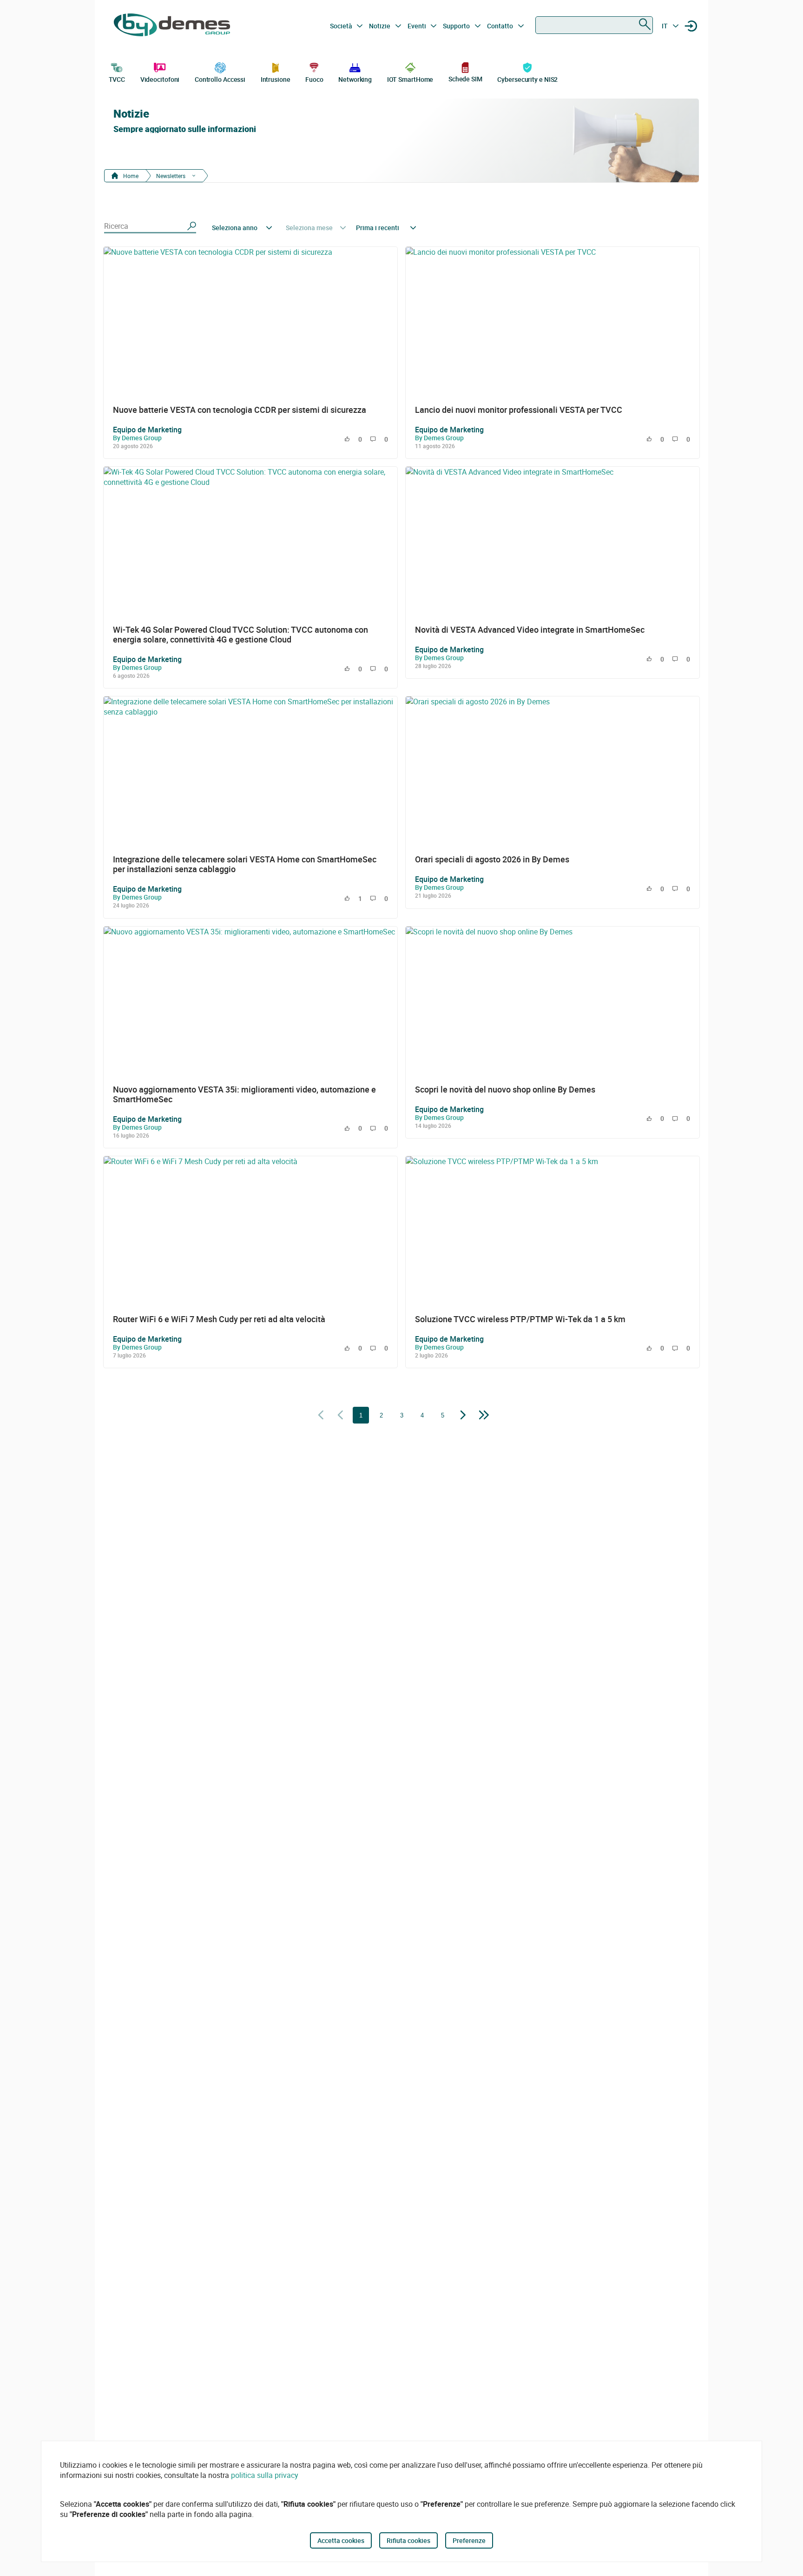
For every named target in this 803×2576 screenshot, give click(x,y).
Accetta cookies (341, 2540)
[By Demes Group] (172, 26)
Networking (355, 79)
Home (130, 176)
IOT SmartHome (410, 79)
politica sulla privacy (265, 2475)
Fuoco (314, 79)
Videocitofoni (160, 79)
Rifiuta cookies (408, 2540)
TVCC (117, 79)
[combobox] (594, 25)
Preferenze (469, 2540)
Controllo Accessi (220, 79)
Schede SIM (465, 79)
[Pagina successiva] (463, 1416)
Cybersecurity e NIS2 (527, 79)
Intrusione (276, 79)
